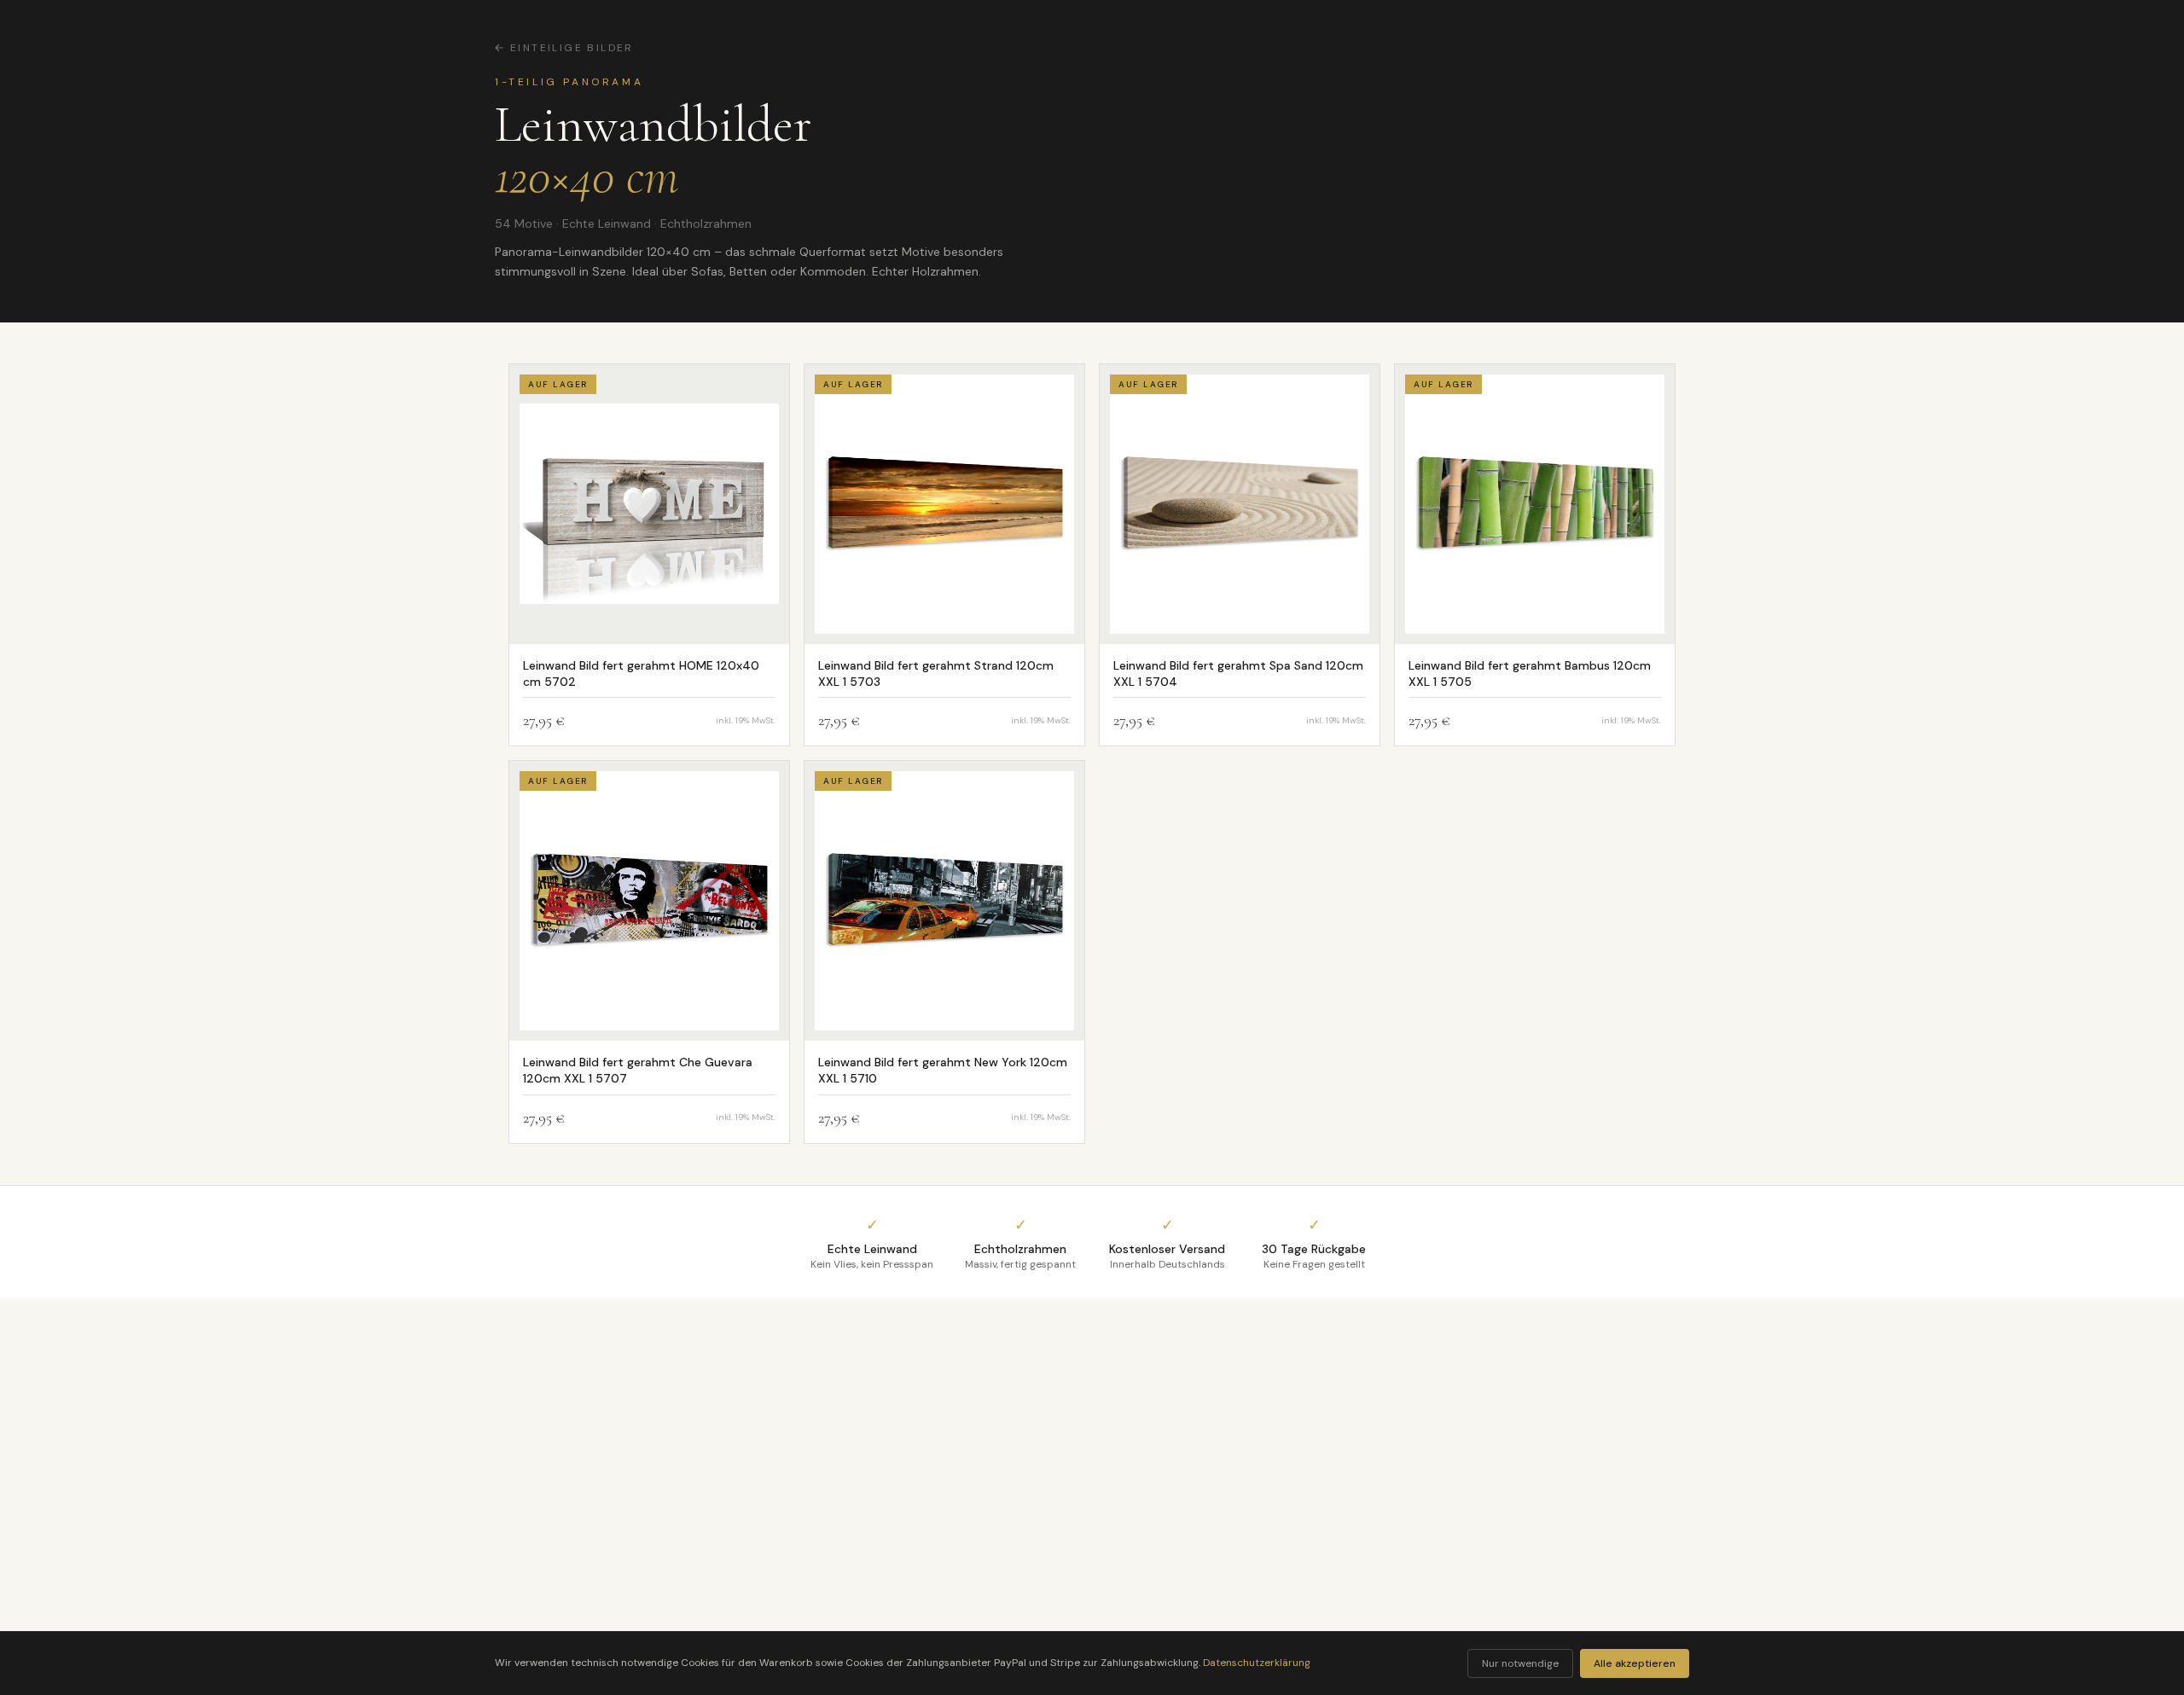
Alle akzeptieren (1635, 1663)
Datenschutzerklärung (1257, 1663)
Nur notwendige (1520, 1663)
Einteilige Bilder (572, 48)
